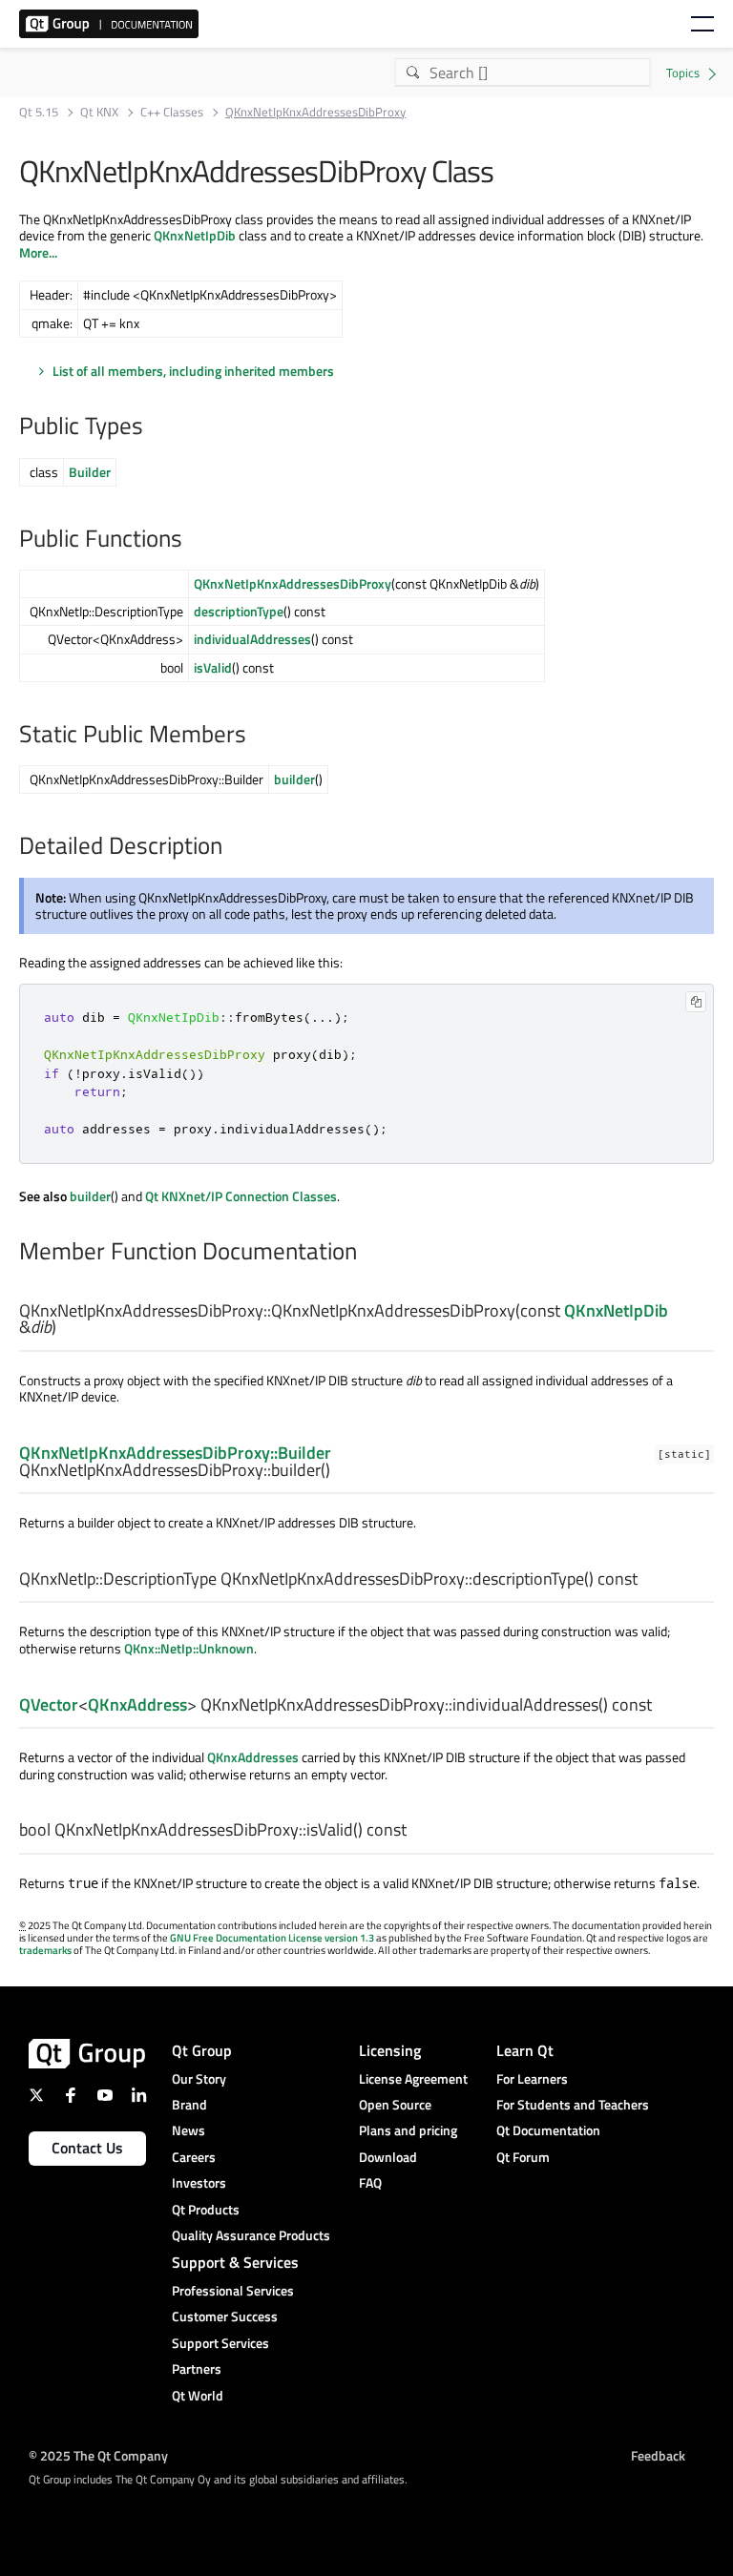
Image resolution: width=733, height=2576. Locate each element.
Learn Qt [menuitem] (525, 2050)
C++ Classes (172, 112)
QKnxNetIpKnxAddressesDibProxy (293, 583)
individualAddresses (252, 639)
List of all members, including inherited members (193, 371)
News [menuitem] (188, 2130)
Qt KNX (99, 112)
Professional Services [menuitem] (233, 2290)
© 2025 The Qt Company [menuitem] (98, 2455)
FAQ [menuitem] (370, 2182)
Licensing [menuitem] (390, 2050)
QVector (49, 1704)
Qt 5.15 (39, 112)
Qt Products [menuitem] (206, 2209)
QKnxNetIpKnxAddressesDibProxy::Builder (175, 1453)
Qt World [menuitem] (198, 2395)
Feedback (658, 2455)
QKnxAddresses (253, 1757)
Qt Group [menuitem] (202, 2050)
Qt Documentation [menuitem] (548, 2130)
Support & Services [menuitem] (235, 2262)
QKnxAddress (137, 1704)
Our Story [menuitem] (199, 2078)
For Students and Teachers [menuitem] (573, 2104)
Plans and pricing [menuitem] (408, 2130)
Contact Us (87, 2148)
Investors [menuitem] (199, 2182)
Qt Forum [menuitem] (523, 2157)
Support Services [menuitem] (220, 2343)
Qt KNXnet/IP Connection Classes (241, 1196)
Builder (90, 472)
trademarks (45, 1950)
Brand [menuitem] (189, 2104)
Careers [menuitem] (194, 2157)
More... (38, 252)
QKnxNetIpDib (195, 235)
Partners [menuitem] (197, 2368)
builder (294, 779)
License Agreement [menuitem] (413, 2078)
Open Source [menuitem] (395, 2104)
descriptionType (239, 611)
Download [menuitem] (388, 2157)
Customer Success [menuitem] (225, 2316)
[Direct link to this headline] (153, 427)
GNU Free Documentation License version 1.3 (272, 1938)
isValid (213, 667)
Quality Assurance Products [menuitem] (251, 2235)
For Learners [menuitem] (532, 2078)
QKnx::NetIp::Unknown (189, 1648)
